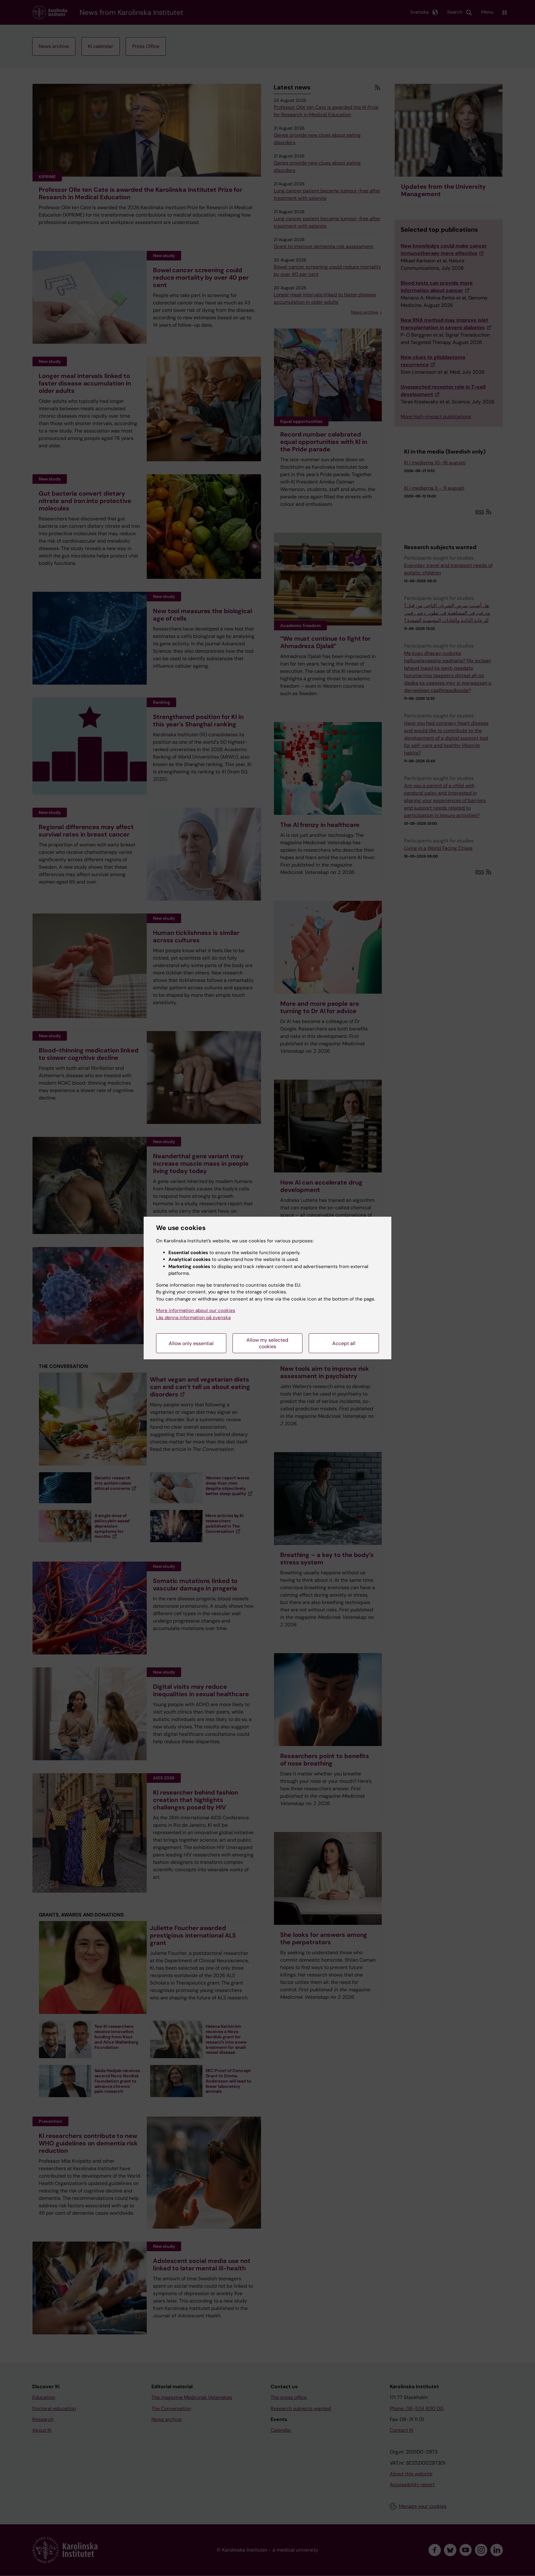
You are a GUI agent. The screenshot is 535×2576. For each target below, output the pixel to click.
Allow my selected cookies (267, 1343)
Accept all (344, 1343)
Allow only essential (191, 1343)
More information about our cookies (196, 1310)
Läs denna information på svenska (193, 1318)
